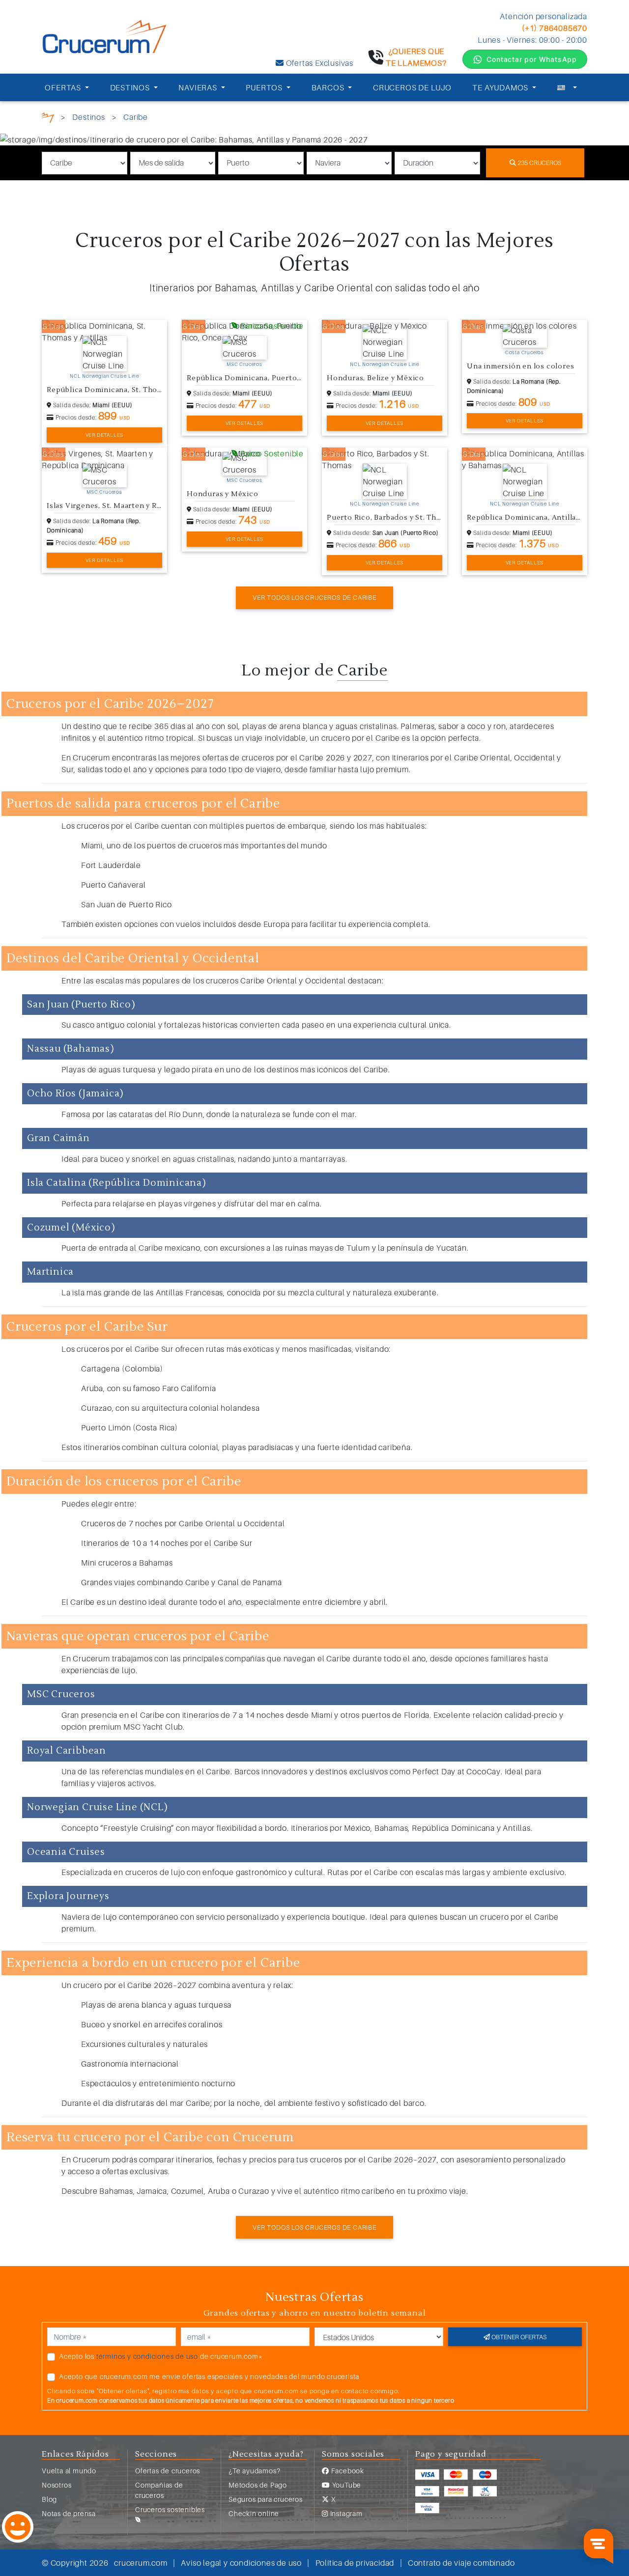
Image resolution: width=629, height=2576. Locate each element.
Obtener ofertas (518, 2337)
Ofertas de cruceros (168, 2471)
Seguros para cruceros (266, 2499)
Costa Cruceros (525, 352)
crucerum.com (141, 2563)
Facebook (347, 2471)
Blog (49, 2499)
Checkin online (254, 2513)
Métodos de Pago (258, 2485)
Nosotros (57, 2485)
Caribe (136, 117)
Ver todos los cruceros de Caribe (314, 597)
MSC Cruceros (244, 364)
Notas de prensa (69, 2513)
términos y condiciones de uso (147, 2356)
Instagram (345, 2513)
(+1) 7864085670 (555, 28)
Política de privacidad (355, 2563)
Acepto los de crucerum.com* (161, 2356)
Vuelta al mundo (69, 2471)
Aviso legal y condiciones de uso (241, 2563)
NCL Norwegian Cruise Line (104, 376)
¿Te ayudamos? (254, 2471)
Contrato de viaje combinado (461, 2563)
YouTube (346, 2485)
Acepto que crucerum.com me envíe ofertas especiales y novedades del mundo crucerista (209, 2376)
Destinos (88, 117)
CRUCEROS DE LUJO (412, 87)
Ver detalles (105, 435)
